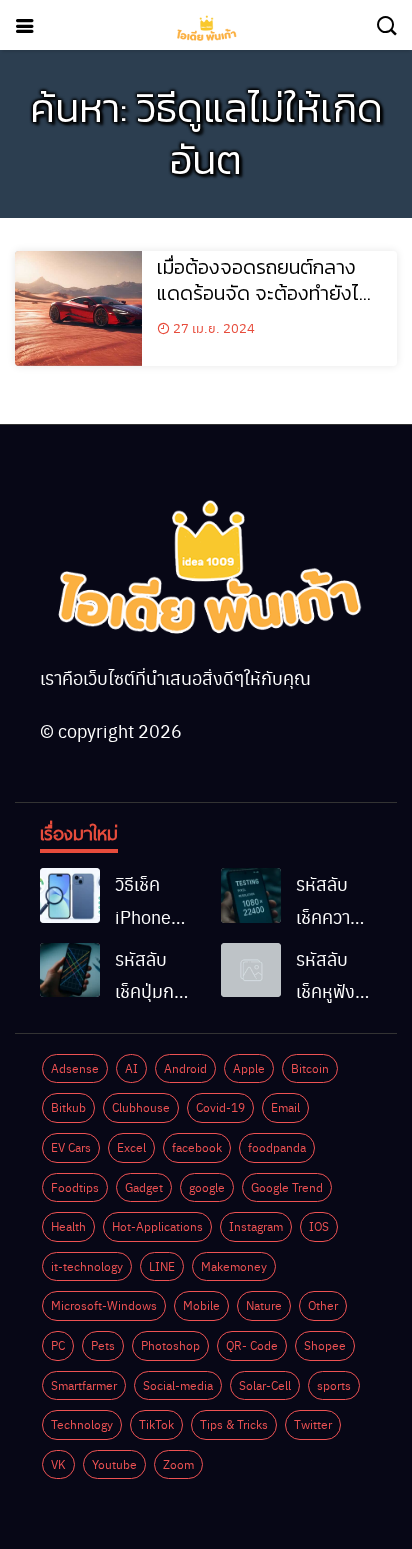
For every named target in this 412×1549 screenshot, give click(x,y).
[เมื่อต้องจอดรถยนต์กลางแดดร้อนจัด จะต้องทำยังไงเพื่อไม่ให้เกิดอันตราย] (78, 308)
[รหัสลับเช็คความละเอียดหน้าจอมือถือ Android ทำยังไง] (251, 895)
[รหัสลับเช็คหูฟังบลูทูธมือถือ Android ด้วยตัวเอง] (251, 970)
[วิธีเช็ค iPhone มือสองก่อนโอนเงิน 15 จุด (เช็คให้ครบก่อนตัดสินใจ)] (70, 895)
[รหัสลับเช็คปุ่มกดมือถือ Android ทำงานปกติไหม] (70, 970)
